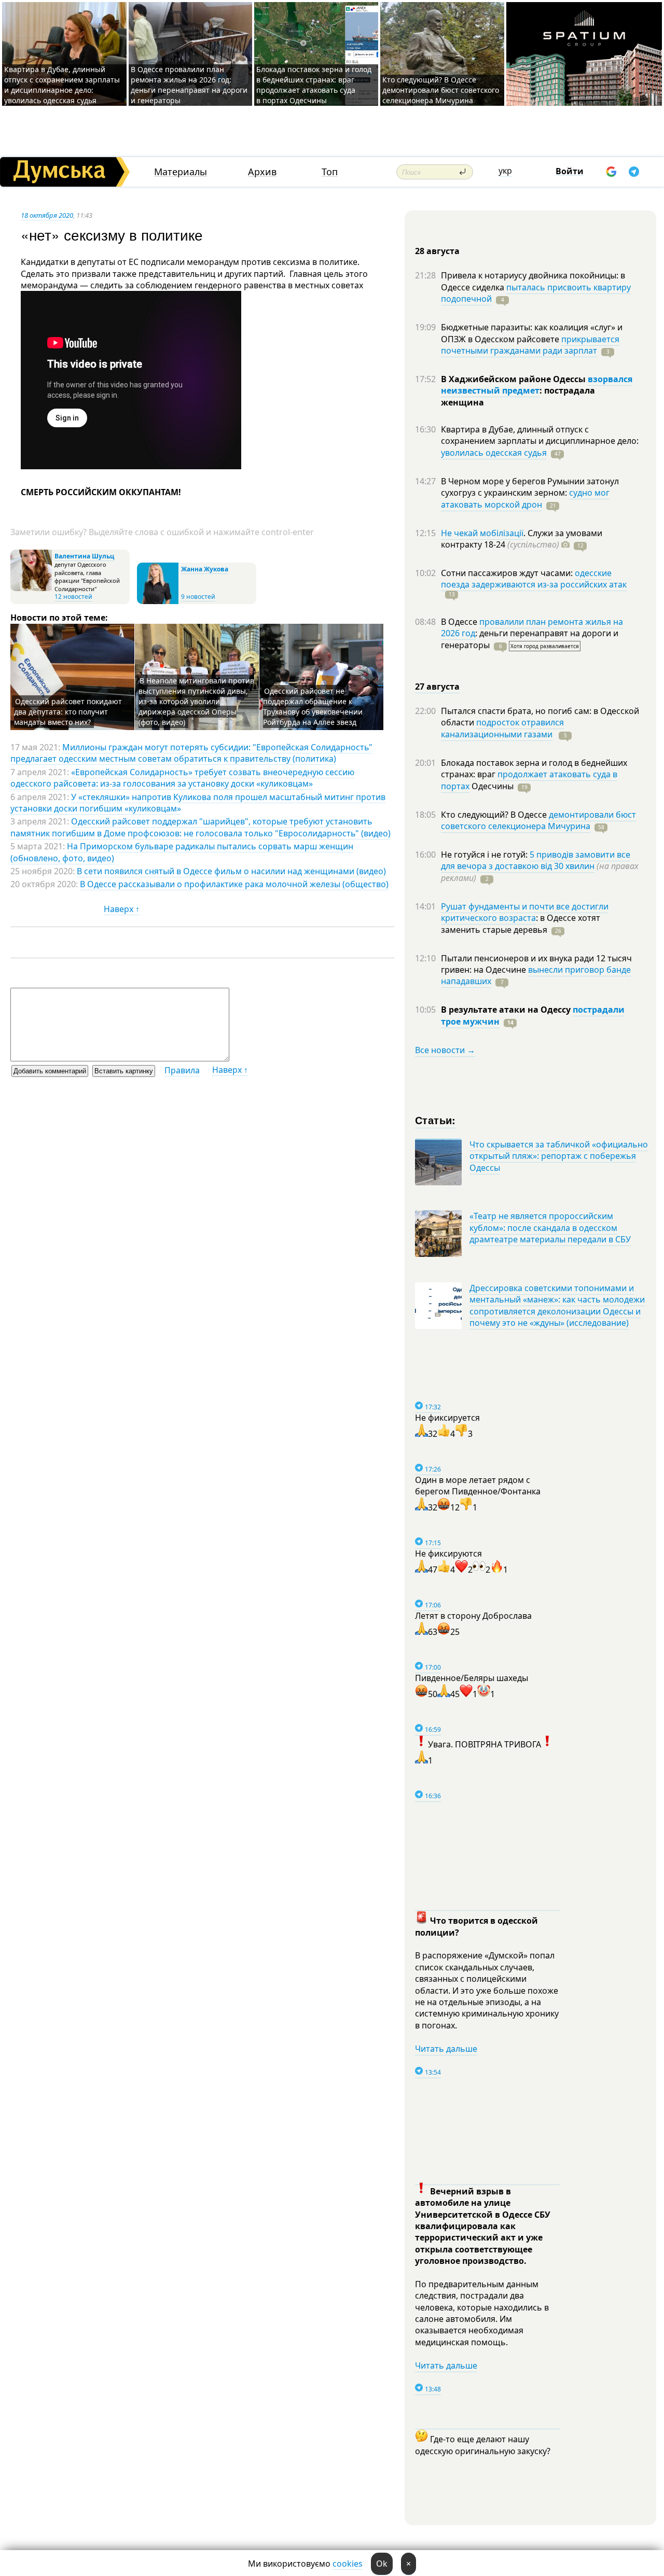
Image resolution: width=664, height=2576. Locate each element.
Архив (262, 172)
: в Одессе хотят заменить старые (521, 923)
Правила (182, 1070)
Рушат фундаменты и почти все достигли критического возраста (525, 912)
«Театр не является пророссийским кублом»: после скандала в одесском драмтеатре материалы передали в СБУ (550, 1228)
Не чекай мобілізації (482, 533)
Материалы (181, 172)
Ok (382, 2564)
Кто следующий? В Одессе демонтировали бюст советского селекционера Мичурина (441, 90)
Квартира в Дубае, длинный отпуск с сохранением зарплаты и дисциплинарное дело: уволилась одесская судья (62, 85)
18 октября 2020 (47, 215)
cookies (348, 2564)
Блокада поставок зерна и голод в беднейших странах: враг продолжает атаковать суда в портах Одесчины (314, 85)
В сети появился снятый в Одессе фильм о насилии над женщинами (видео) (231, 871)
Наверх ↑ (122, 909)
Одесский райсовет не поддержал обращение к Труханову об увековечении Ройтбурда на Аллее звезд (313, 706)
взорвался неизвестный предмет (537, 385)
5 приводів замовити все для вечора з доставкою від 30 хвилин (536, 860)
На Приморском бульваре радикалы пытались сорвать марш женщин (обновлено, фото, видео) (182, 852)
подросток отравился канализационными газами (502, 728)
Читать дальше (446, 2049)
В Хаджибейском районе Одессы (514, 379)
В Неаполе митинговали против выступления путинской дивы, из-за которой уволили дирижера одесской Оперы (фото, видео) (196, 701)
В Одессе (460, 622)
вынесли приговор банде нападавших (536, 975)
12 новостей (73, 597)
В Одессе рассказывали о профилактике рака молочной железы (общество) (234, 884)
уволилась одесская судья (494, 453)
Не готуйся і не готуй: (485, 855)
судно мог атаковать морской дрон (525, 498)
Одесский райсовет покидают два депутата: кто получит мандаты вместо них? (68, 712)
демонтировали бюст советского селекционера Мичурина (538, 820)
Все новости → (445, 1050)
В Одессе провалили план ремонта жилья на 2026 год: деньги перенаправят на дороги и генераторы (189, 85)
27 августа (437, 687)
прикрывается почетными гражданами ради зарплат (530, 345)
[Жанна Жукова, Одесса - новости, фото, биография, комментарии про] (158, 602)
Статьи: (435, 1120)
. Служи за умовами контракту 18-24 (522, 539)
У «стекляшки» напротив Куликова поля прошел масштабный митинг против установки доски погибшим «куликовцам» (198, 803)
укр (505, 171)
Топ (330, 172)
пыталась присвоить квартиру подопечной (536, 293)
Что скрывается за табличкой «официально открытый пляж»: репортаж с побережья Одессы (559, 1156)
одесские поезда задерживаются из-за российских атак (534, 579)
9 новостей (198, 597)
